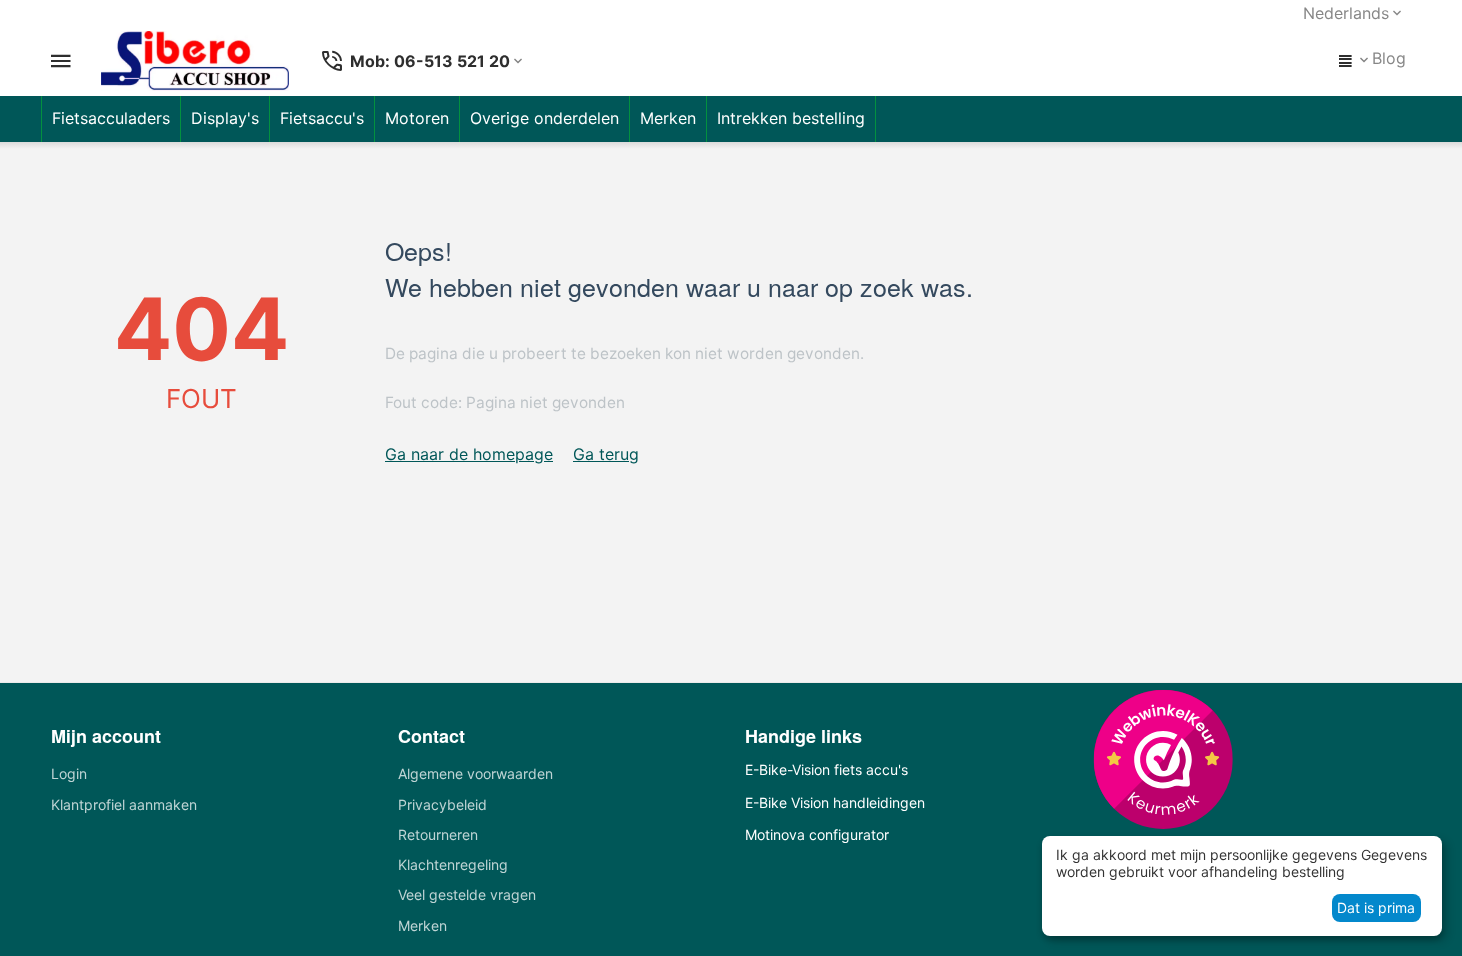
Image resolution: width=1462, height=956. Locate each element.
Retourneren (438, 834)
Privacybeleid (442, 804)
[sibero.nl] (195, 61)
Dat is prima (1376, 907)
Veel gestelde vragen (467, 894)
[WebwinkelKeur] (1163, 758)
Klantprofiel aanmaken (124, 804)
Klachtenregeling (453, 864)
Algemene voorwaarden (475, 773)
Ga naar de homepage (469, 454)
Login (69, 773)
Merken (422, 925)
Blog (1389, 58)
